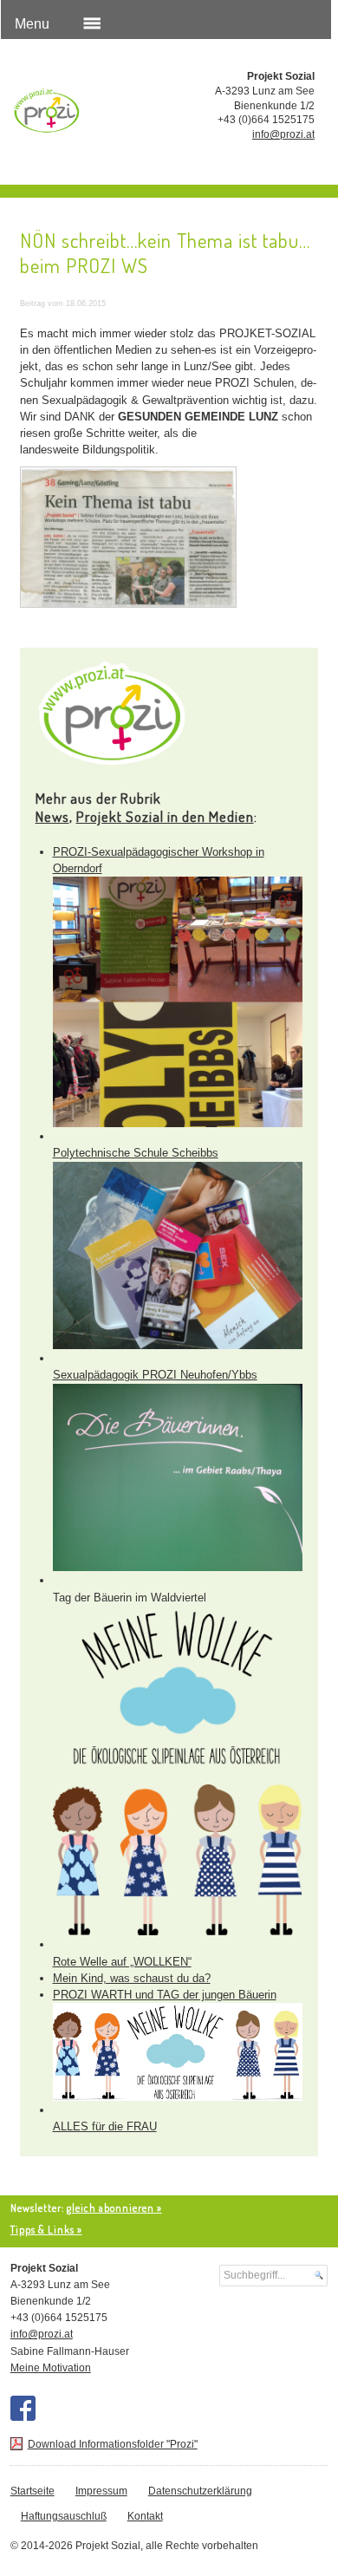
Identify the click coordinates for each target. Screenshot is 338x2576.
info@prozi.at (283, 134)
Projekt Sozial (74, 114)
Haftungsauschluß (64, 2516)
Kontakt (145, 2516)
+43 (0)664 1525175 (266, 120)
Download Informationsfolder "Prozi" (113, 2444)
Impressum (101, 2491)
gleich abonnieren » (114, 2208)
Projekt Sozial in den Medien (165, 816)
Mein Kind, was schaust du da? (132, 1978)
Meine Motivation (51, 2368)
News (52, 816)
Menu (32, 24)
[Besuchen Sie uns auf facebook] (23, 2408)
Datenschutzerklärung (200, 2491)
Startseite (32, 2491)
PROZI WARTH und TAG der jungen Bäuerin (165, 1995)
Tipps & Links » (46, 2230)
